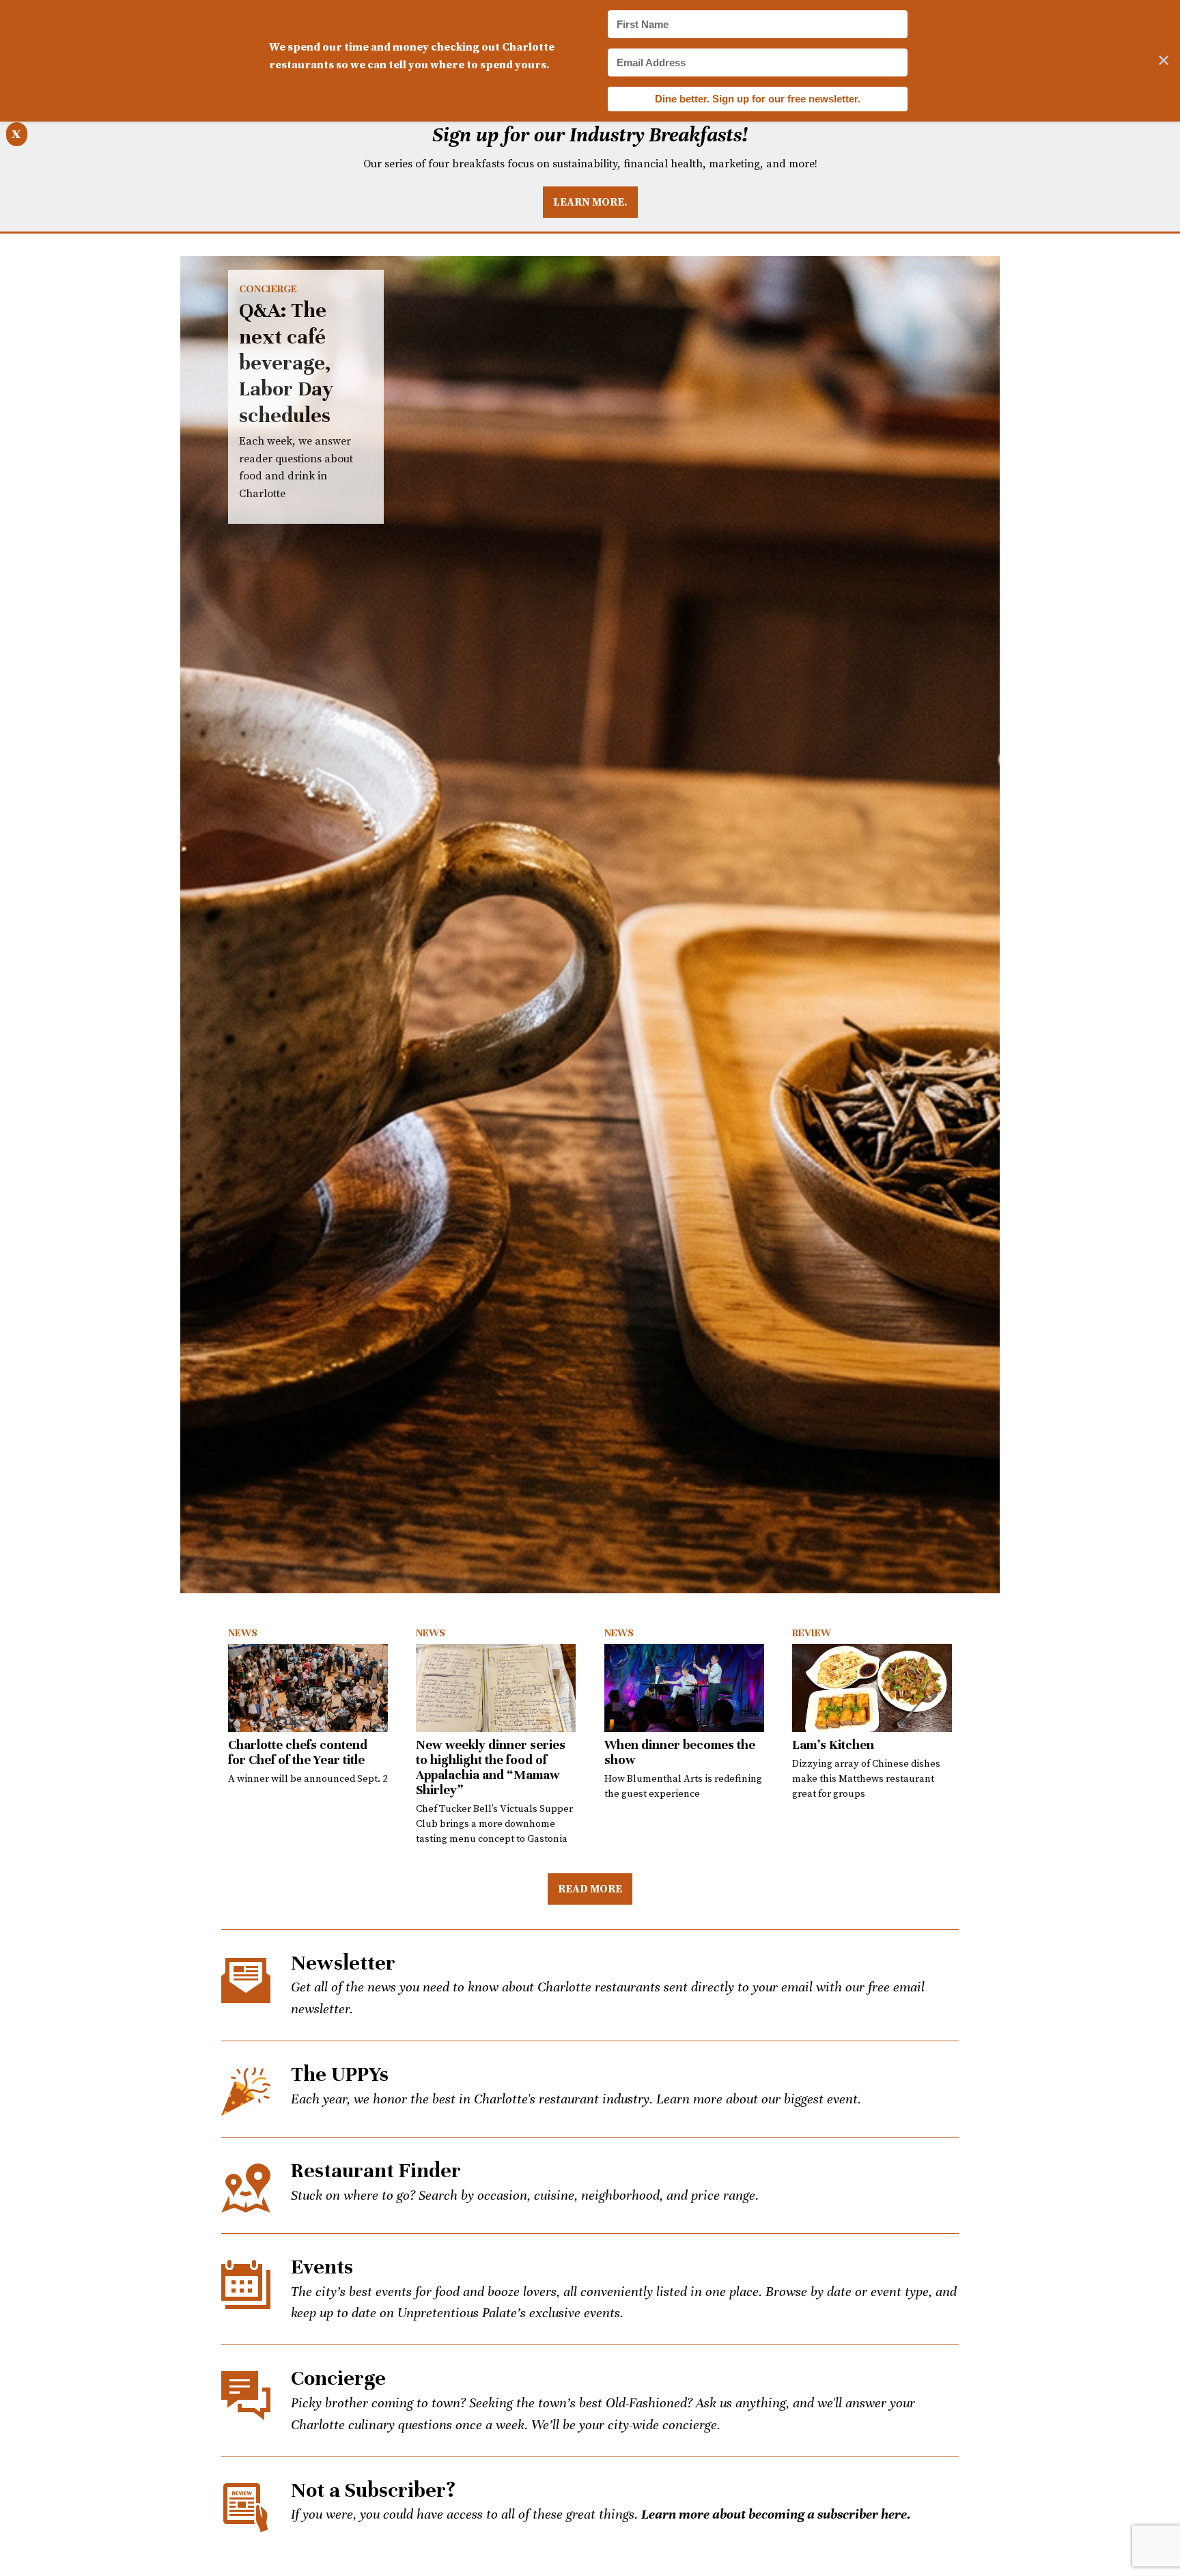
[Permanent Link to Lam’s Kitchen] (872, 1688)
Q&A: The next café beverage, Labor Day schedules (590, 925)
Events (322, 2267)
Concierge (268, 289)
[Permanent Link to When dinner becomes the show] (684, 1688)
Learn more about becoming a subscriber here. (776, 2514)
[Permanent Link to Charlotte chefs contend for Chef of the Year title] (308, 1688)
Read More (590, 1888)
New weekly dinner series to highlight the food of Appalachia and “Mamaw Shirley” (491, 1767)
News (243, 1633)
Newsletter (343, 1963)
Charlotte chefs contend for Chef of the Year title (298, 1752)
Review (812, 1633)
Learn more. (590, 201)
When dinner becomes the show (680, 1752)
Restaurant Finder (376, 2171)
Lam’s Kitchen (833, 1745)
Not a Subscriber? (373, 2490)
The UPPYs (340, 2074)
